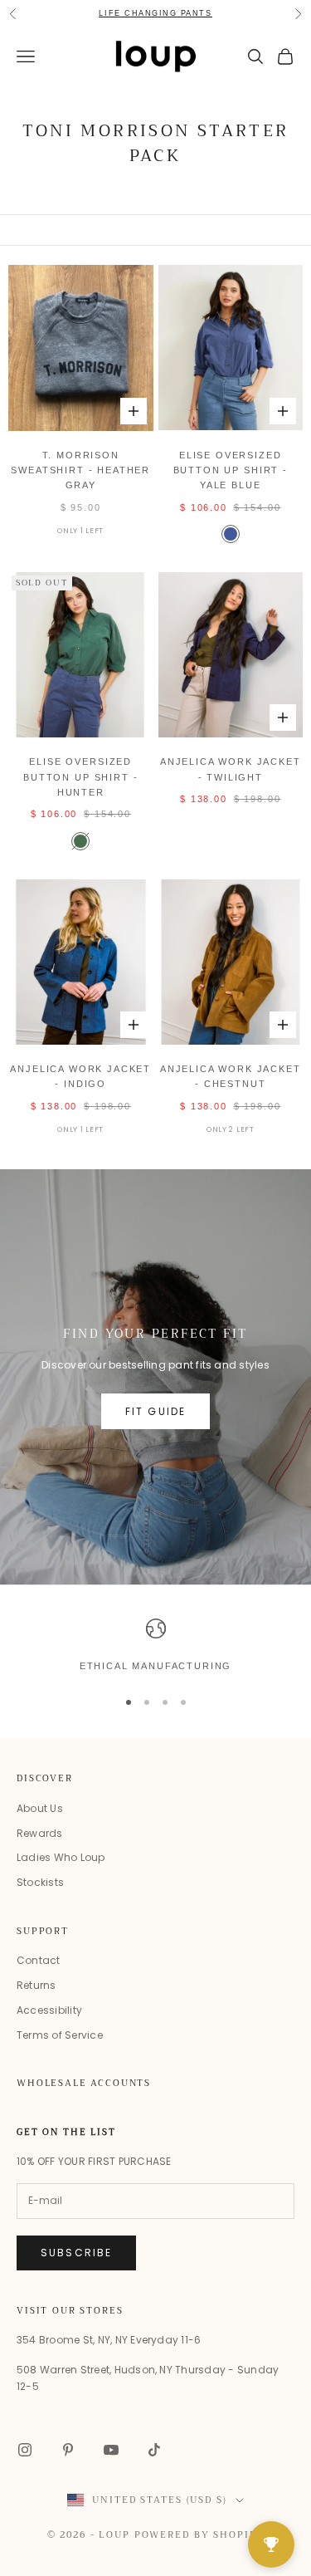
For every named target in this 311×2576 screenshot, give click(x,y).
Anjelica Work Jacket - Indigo (80, 1076)
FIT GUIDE (155, 1411)
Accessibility (49, 2010)
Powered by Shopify (199, 2535)
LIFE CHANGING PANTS (155, 13)
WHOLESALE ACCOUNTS (84, 2083)
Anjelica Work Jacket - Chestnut (231, 1076)
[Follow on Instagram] (25, 2450)
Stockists (40, 1882)
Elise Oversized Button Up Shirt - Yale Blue (231, 470)
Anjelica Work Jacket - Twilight (231, 769)
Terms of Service (60, 2035)
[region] (155, 1646)
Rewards (40, 1833)
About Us (40, 1808)
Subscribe (76, 2253)
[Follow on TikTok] (154, 2450)
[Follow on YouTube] (111, 2450)
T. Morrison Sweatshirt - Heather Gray (80, 470)
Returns (36, 1985)
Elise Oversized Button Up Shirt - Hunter (80, 777)
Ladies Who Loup (61, 1857)
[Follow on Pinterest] (68, 2450)
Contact (39, 1960)
